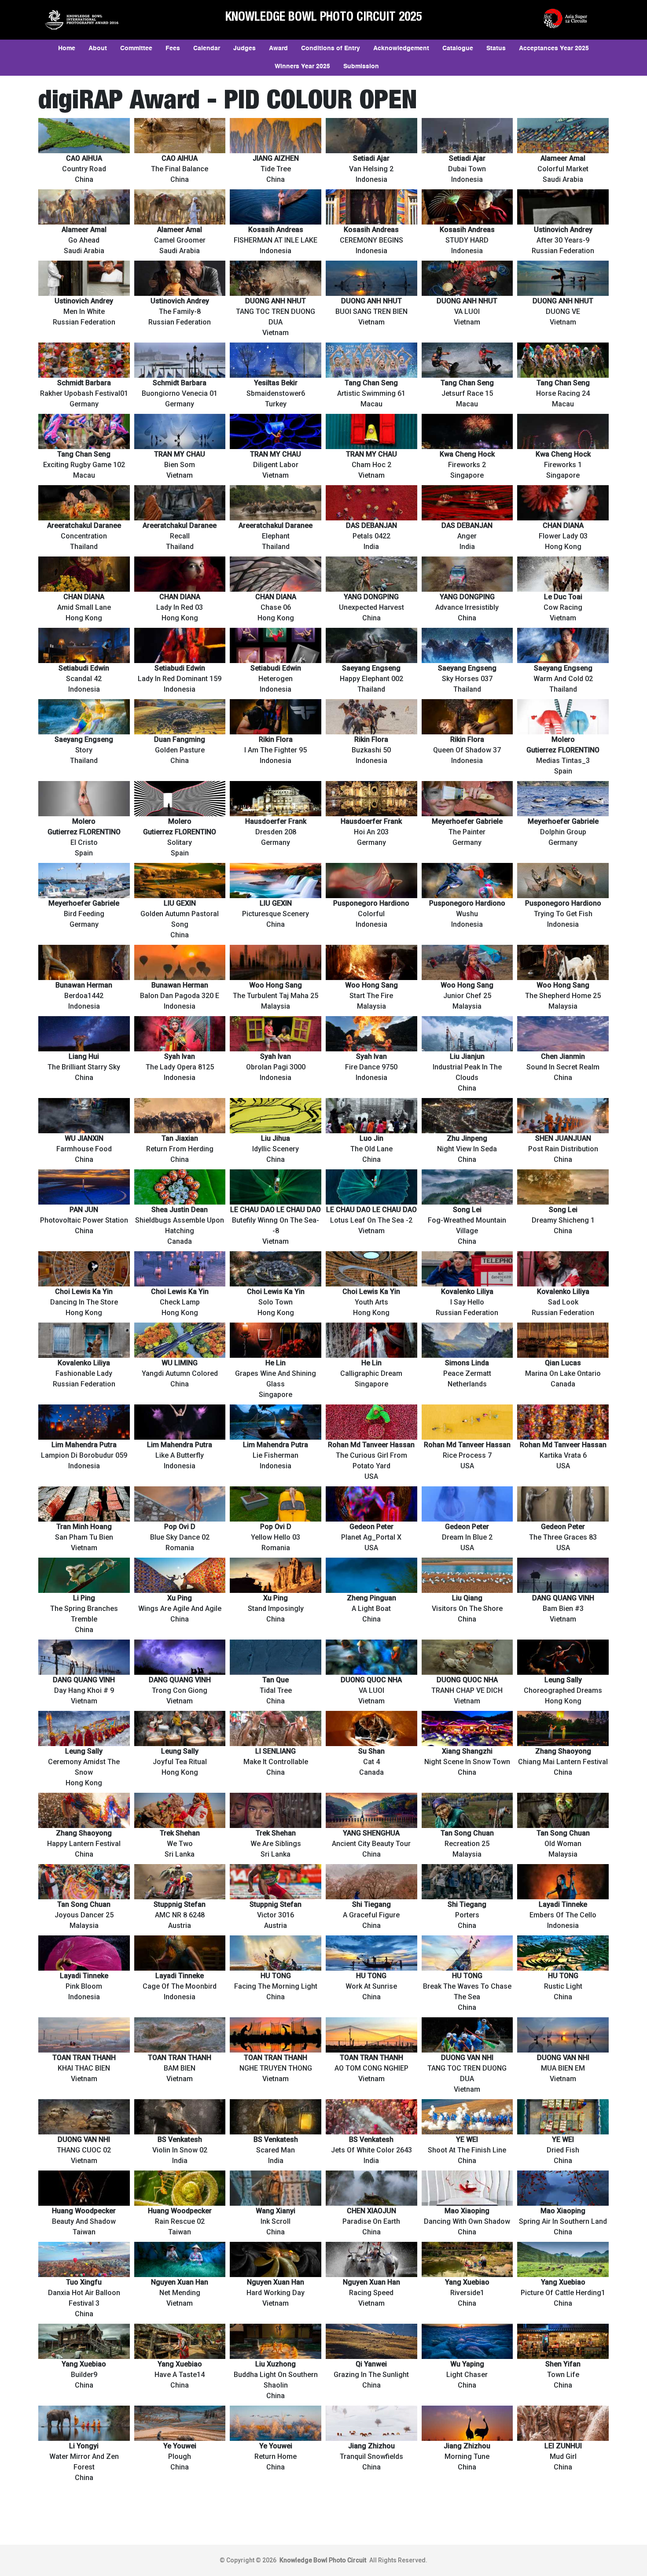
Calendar (207, 48)
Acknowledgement (401, 48)
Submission (361, 66)
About (98, 48)
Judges (244, 48)
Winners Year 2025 (302, 66)
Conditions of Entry (331, 48)
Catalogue (458, 48)
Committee (136, 48)
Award (278, 48)
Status (496, 48)
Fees (173, 48)
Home (67, 48)
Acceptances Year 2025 (554, 48)
